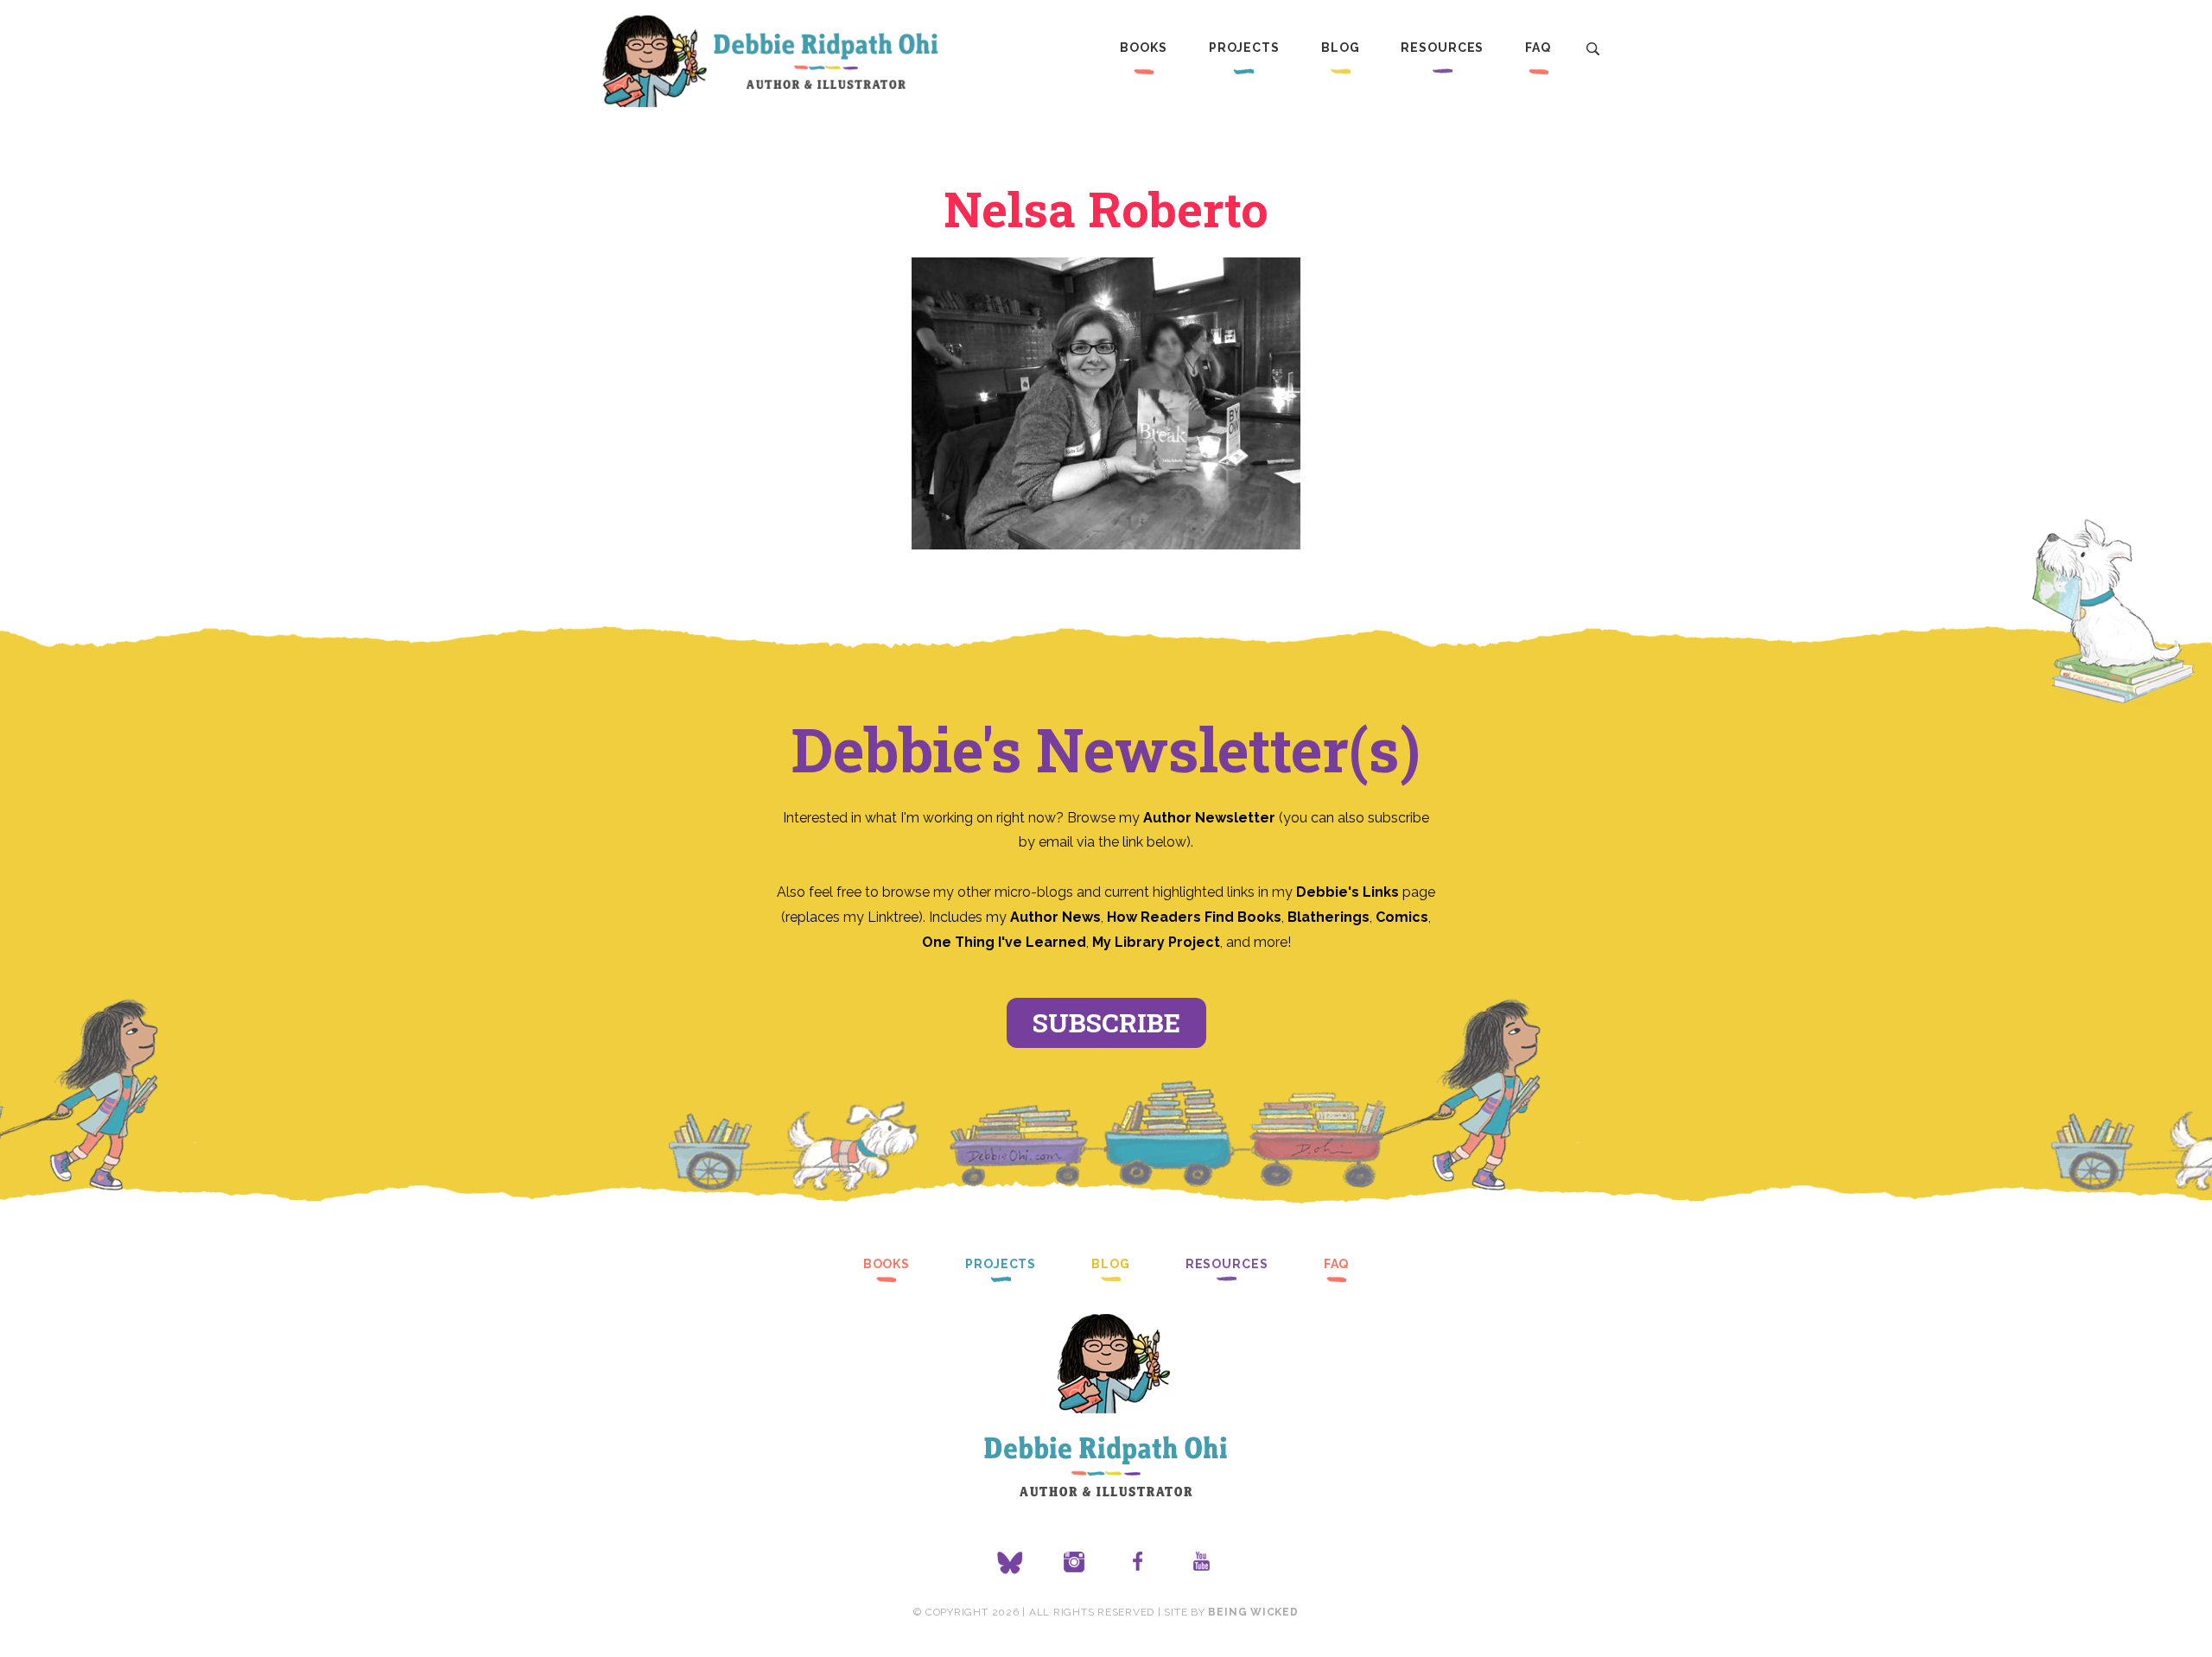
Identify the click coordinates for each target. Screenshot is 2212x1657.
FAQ (1538, 48)
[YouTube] (1202, 1563)
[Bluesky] (1010, 1563)
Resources (1442, 48)
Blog (1341, 48)
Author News (1055, 917)
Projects (1244, 48)
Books (1143, 48)
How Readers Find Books (1194, 917)
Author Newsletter (1211, 818)
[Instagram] (1074, 1563)
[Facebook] (1138, 1563)
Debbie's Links (1348, 892)
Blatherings (1328, 917)
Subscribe (1106, 1022)
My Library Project (1156, 942)
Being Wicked (1253, 1612)
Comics (1402, 917)
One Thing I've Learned (1004, 942)
